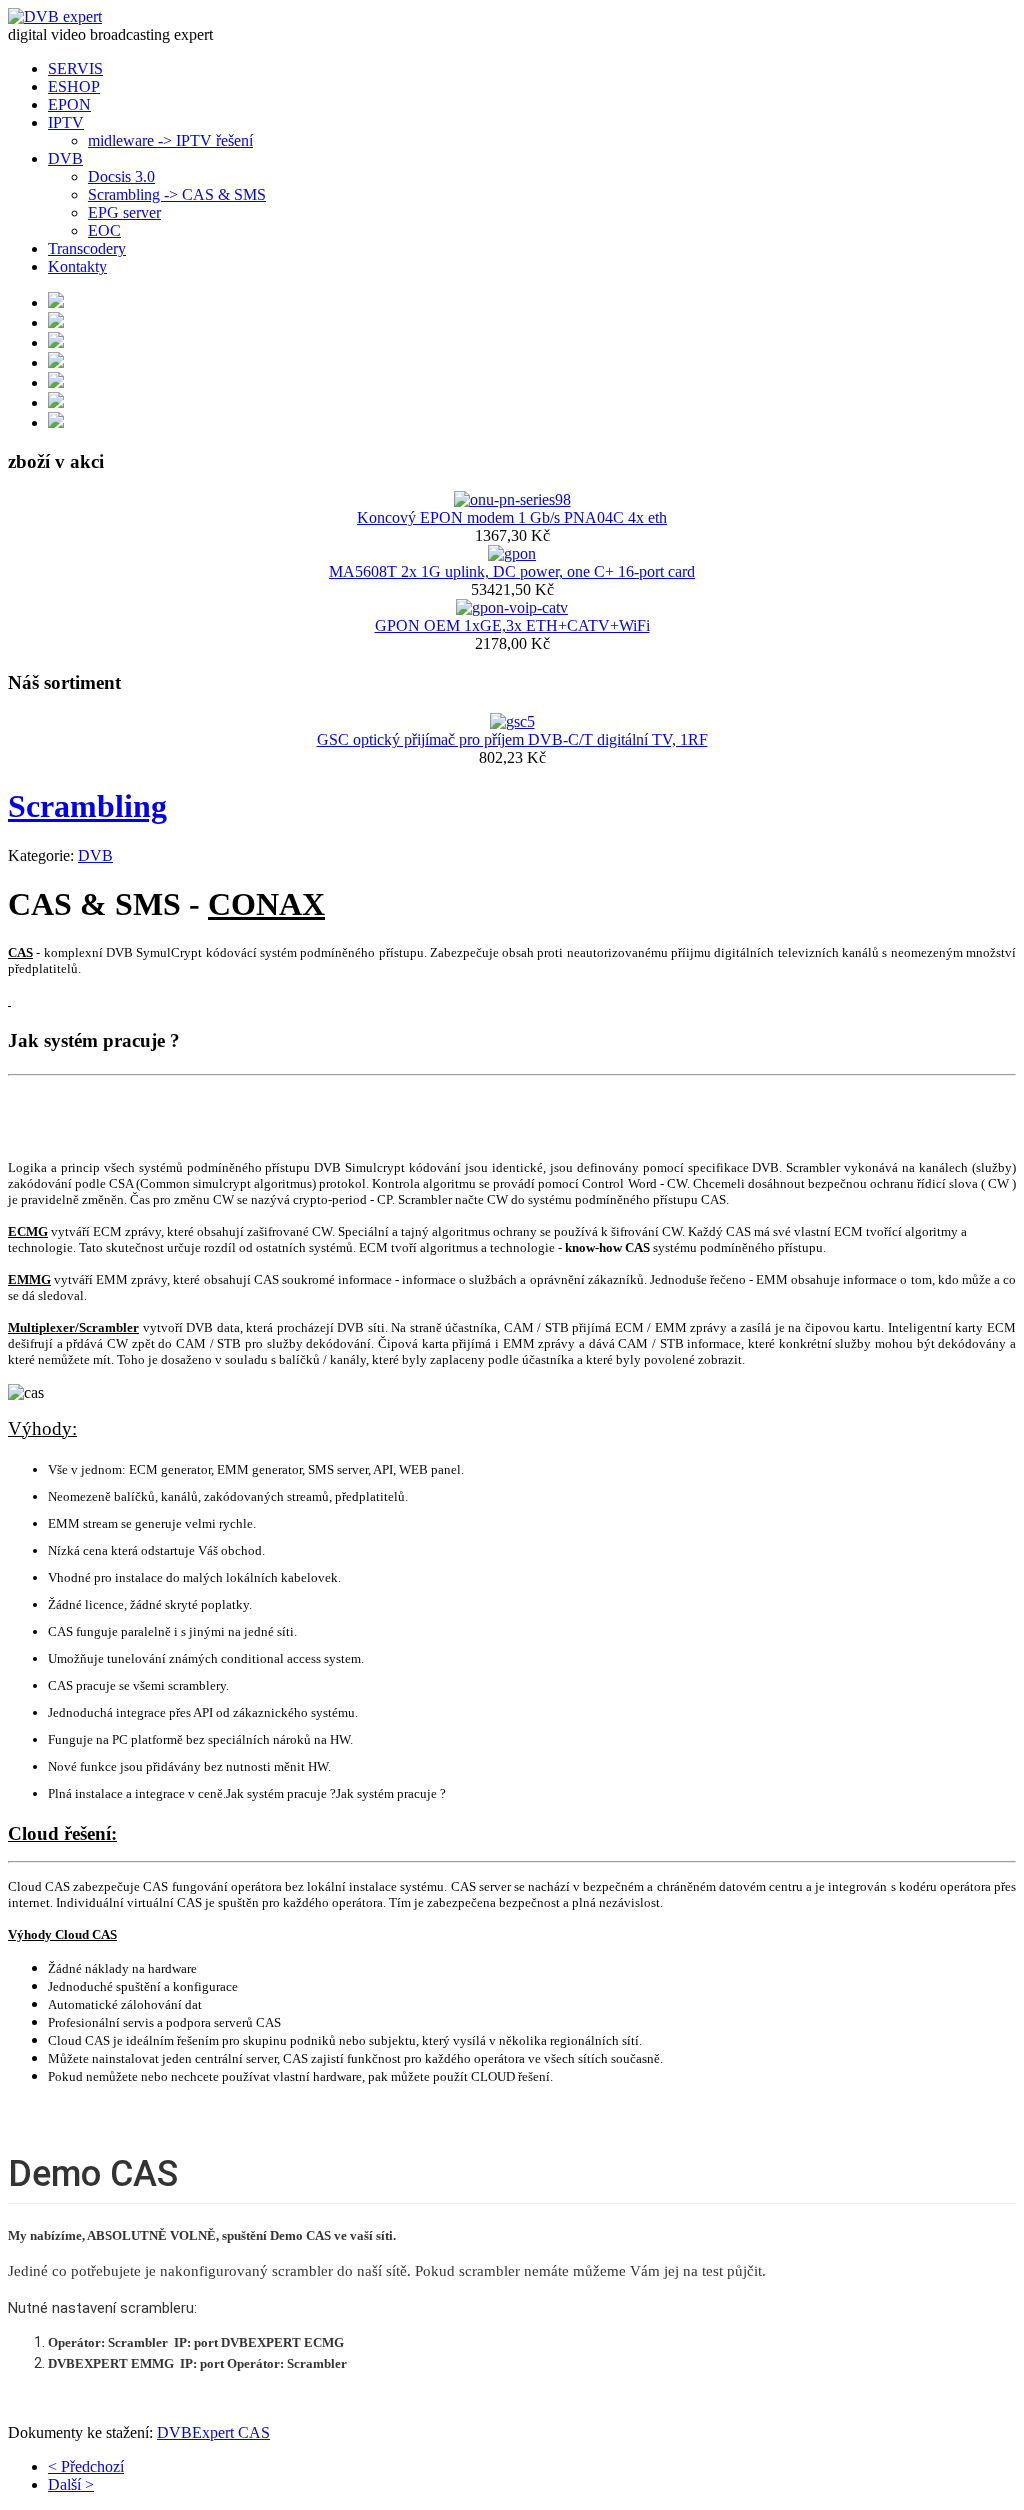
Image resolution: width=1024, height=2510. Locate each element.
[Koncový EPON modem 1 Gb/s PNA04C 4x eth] (512, 499)
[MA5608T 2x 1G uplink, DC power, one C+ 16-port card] (512, 553)
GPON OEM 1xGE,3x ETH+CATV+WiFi (512, 625)
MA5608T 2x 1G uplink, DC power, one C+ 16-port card (512, 571)
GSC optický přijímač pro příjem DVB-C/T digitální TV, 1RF (512, 739)
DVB (95, 855)
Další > (71, 2484)
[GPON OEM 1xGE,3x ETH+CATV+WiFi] (512, 607)
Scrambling (87, 806)
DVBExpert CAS (213, 2432)
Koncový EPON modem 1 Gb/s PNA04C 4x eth (512, 517)
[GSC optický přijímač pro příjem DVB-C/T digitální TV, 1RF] (512, 721)
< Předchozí (86, 2466)
